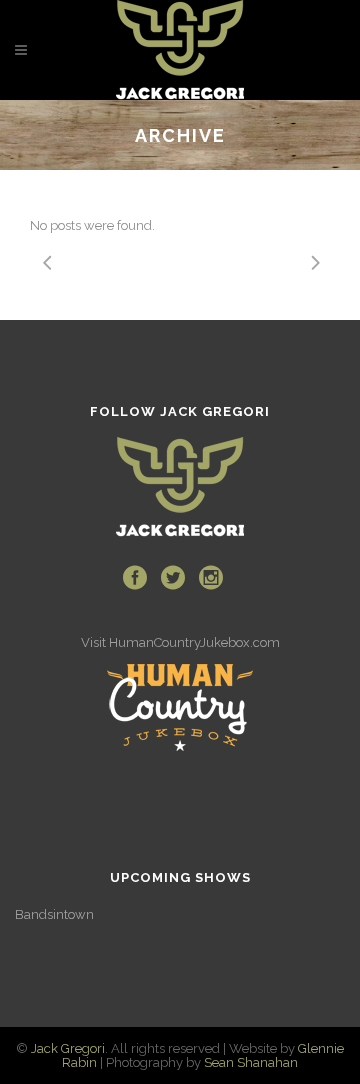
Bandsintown (54, 914)
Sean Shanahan (251, 1062)
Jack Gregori (68, 1048)
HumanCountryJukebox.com (194, 642)
